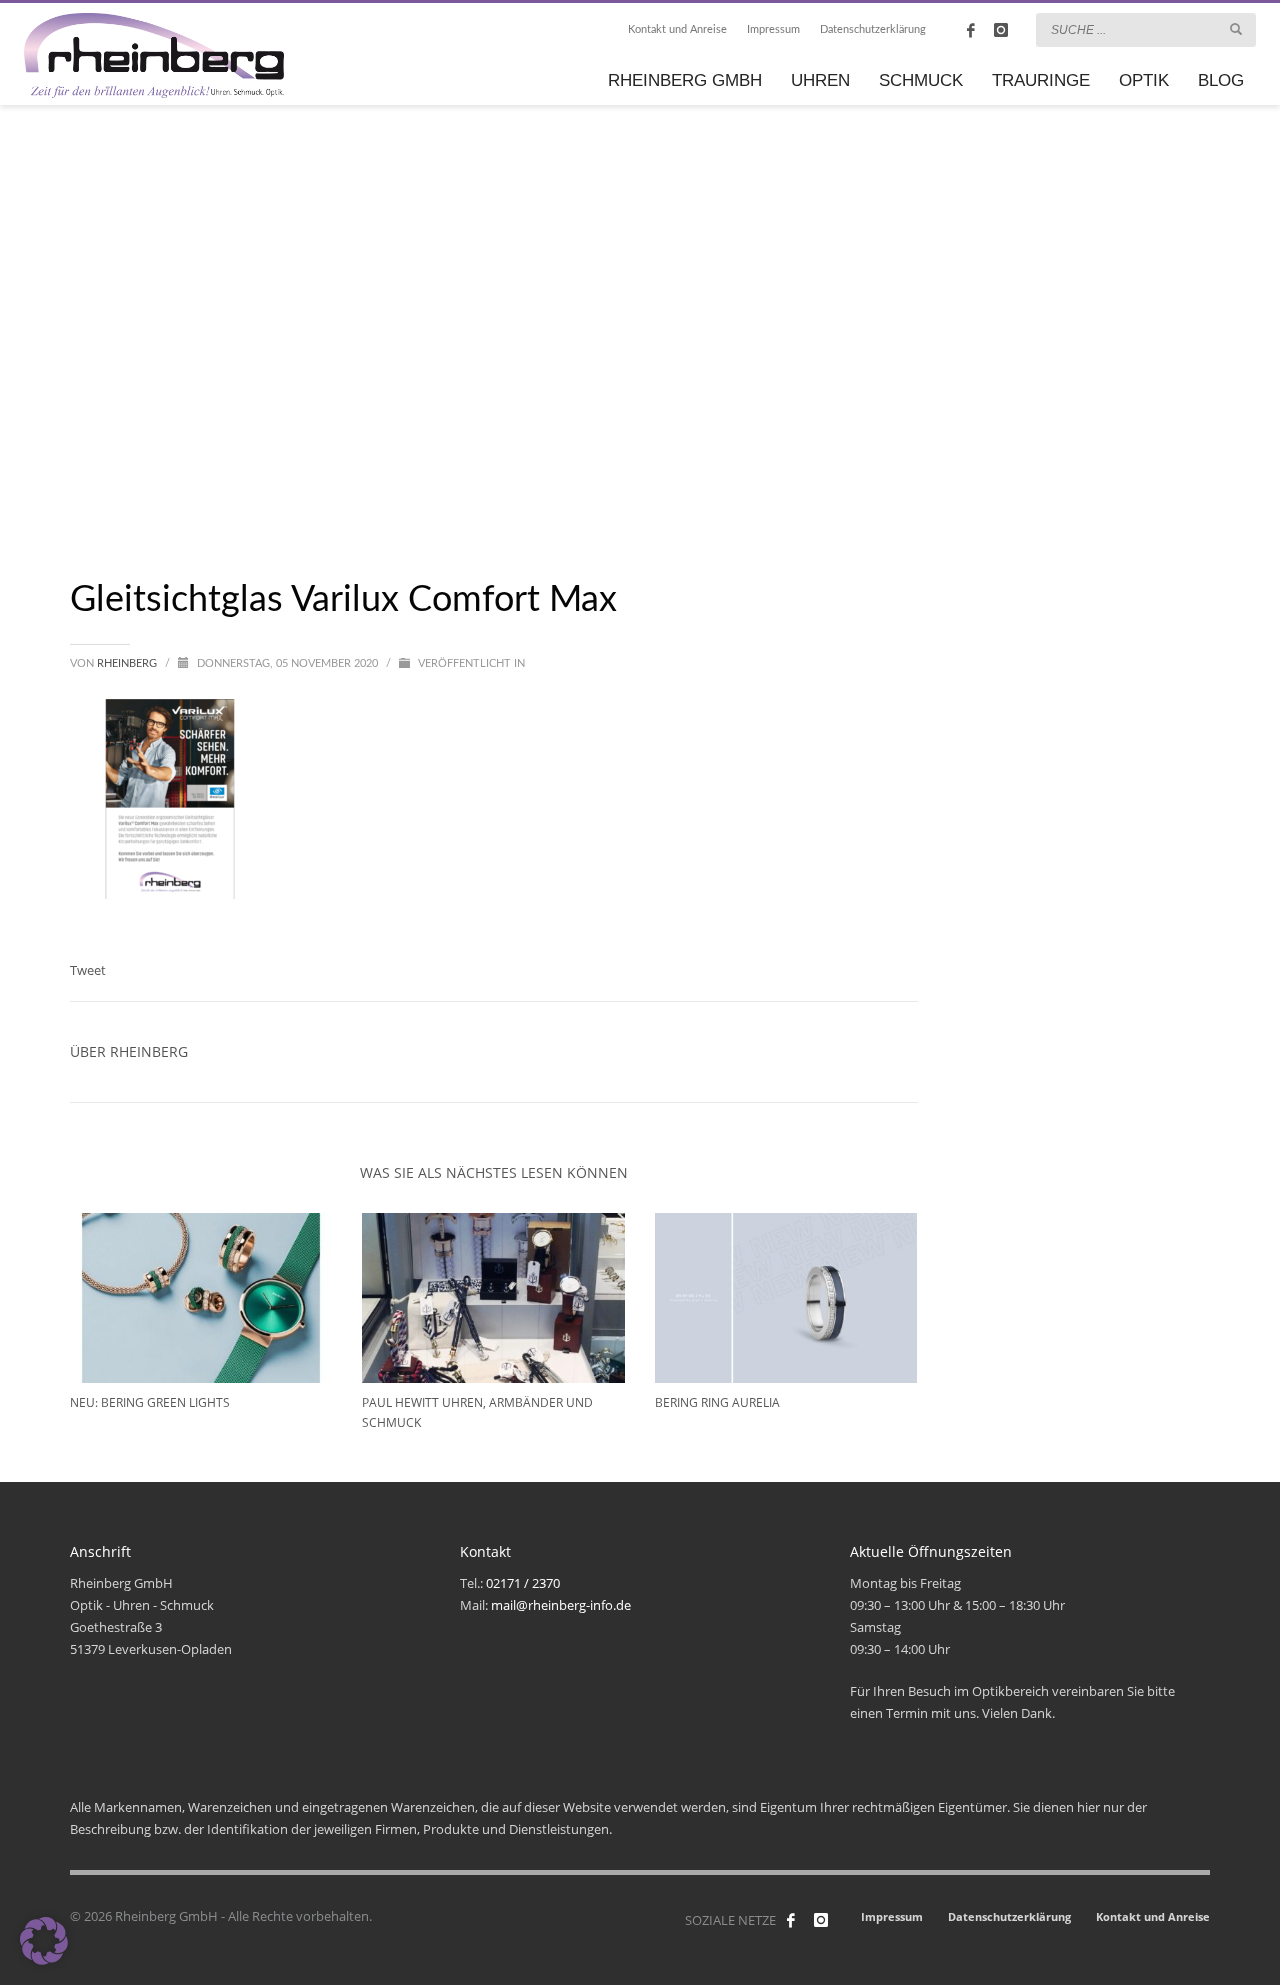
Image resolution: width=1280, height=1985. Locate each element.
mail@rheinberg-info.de (561, 1605)
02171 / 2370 (523, 1583)
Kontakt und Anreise (677, 29)
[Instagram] (1001, 30)
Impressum (773, 29)
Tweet (88, 970)
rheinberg (128, 663)
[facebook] (971, 30)
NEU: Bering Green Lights (150, 1402)
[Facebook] (791, 1920)
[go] (1236, 29)
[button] (44, 1941)
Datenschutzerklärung (873, 29)
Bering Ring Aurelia (717, 1402)
